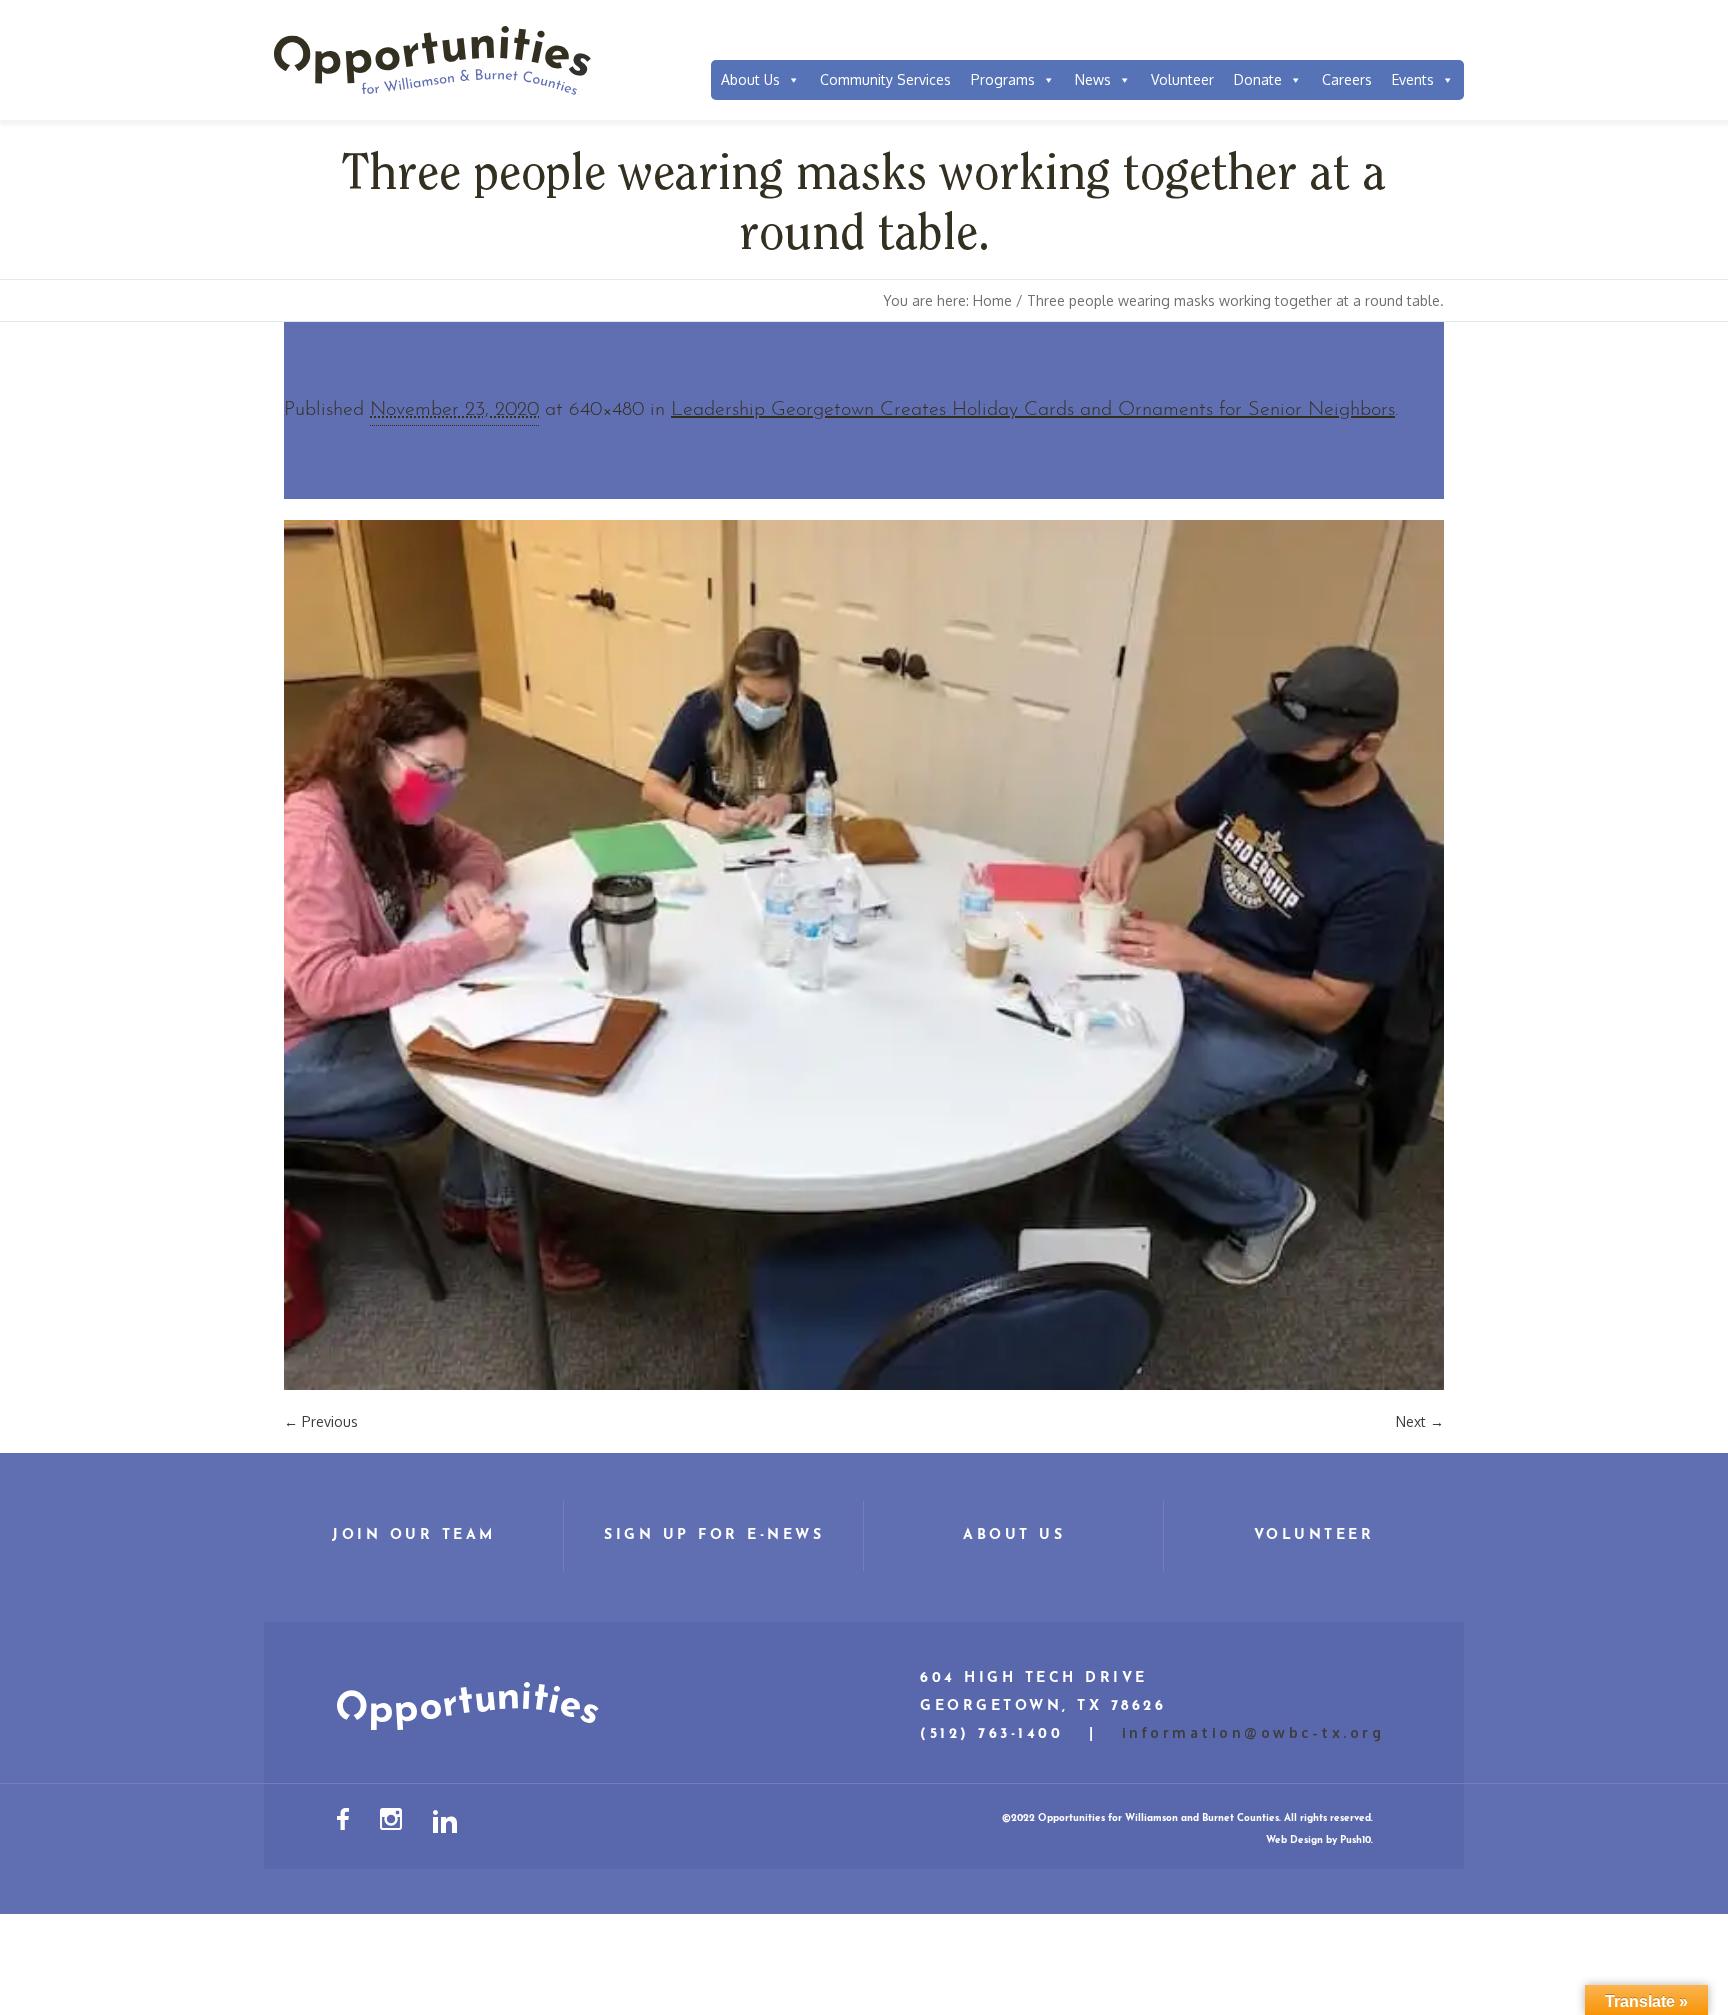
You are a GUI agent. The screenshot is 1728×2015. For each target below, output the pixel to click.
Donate (1258, 79)
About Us (750, 79)
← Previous (321, 1421)
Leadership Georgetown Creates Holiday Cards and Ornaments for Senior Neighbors (1033, 410)
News (1093, 79)
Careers (1347, 79)
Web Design (1294, 1840)
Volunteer (1182, 79)
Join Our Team (414, 1535)
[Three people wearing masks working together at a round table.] (864, 955)
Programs (1003, 79)
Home (992, 300)
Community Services (885, 79)
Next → (1420, 1421)
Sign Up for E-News (714, 1535)
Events (1413, 79)
